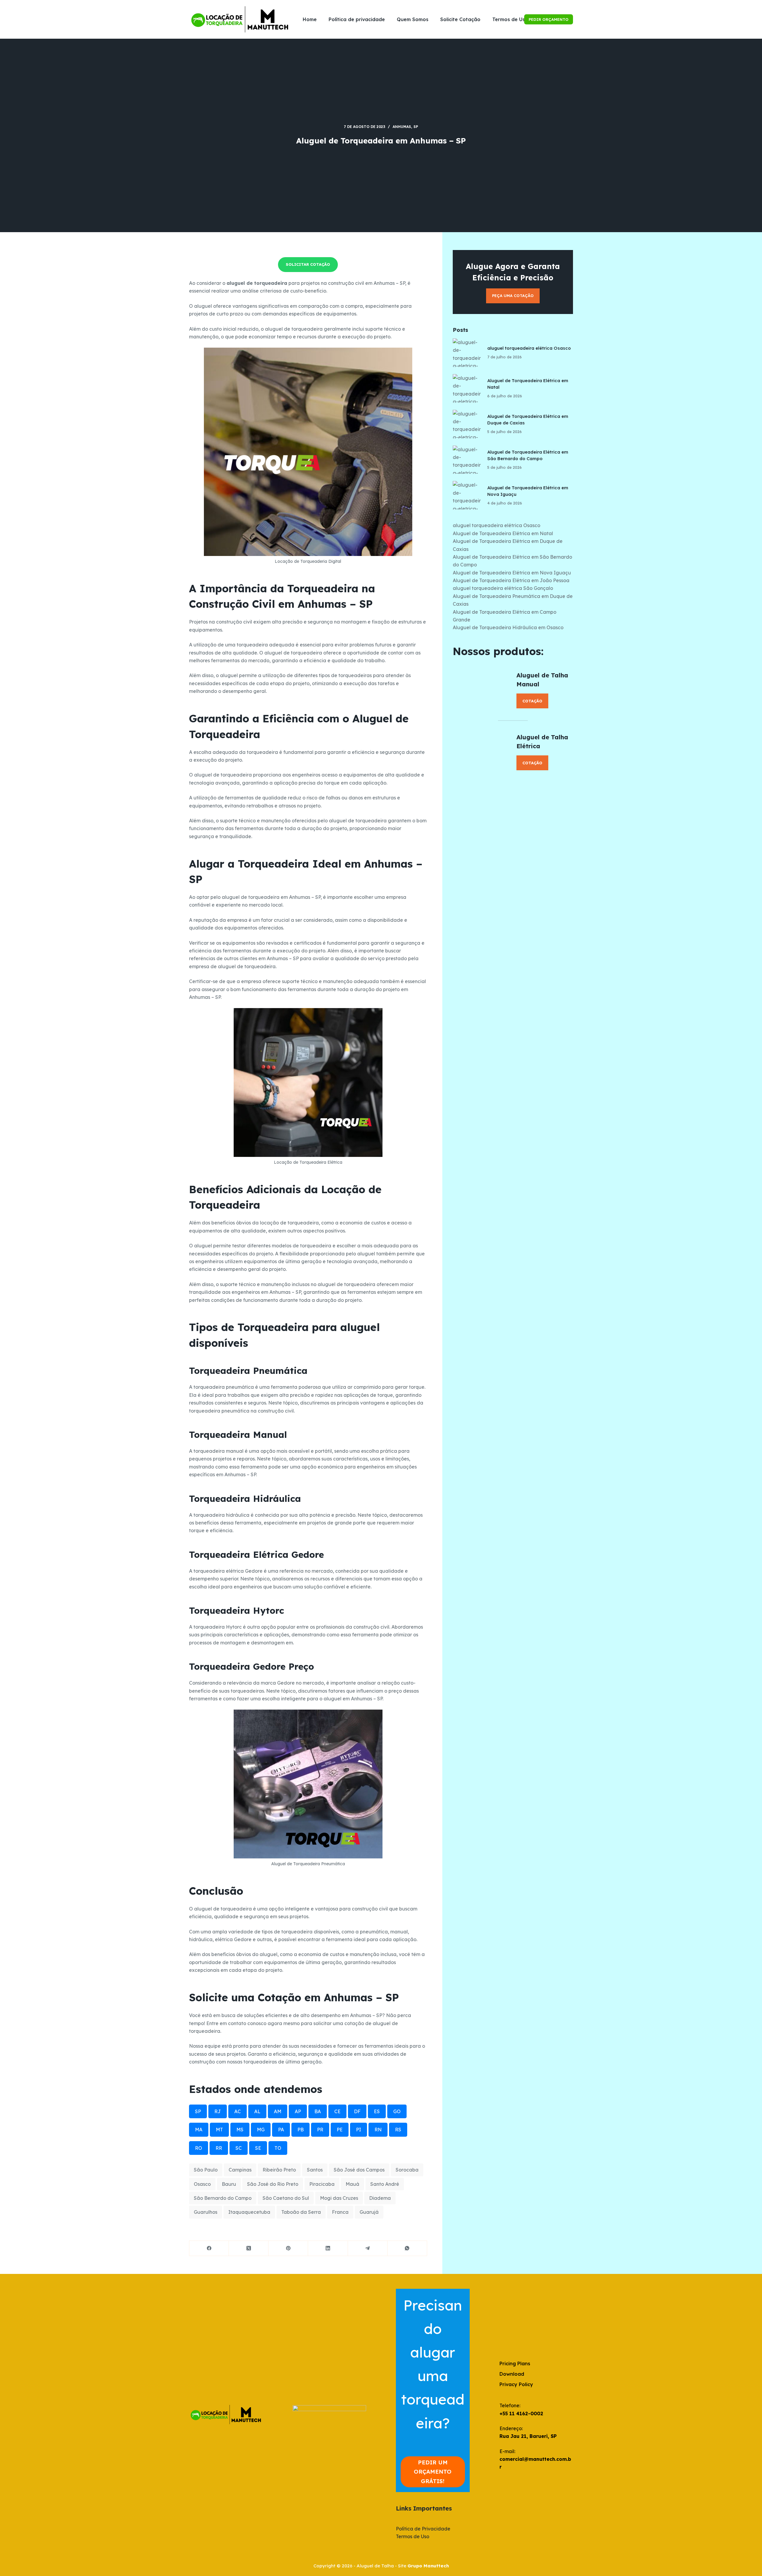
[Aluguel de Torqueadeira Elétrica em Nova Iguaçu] (467, 495)
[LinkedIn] (328, 2248)
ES (377, 2111)
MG (261, 2130)
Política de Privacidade (423, 2529)
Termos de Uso (510, 19)
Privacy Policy (516, 2384)
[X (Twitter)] (249, 2248)
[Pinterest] (288, 2248)
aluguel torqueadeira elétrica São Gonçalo (503, 588)
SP (416, 127)
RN (378, 2130)
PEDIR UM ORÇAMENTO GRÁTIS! (433, 2472)
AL (257, 2111)
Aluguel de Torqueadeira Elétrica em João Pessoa (511, 580)
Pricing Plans (515, 2363)
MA (199, 2130)
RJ (218, 2111)
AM (278, 2111)
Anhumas (402, 127)
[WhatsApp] (407, 2248)
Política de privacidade (357, 19)
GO (397, 2111)
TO (278, 2148)
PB (300, 2130)
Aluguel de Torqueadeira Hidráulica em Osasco (508, 627)
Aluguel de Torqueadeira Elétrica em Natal (503, 533)
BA (318, 2111)
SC (239, 2148)
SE (258, 2148)
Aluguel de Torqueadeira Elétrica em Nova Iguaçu (512, 573)
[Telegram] (368, 2248)
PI (359, 2130)
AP (298, 2111)
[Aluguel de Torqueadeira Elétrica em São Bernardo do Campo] (467, 460)
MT (219, 2130)
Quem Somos (413, 19)
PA (281, 2130)
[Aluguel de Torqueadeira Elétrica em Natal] (467, 388)
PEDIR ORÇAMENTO (549, 19)
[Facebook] (209, 2248)
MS (240, 2130)
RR (219, 2148)
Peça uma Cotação (513, 296)
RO (199, 2148)
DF (357, 2111)
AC (238, 2111)
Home (310, 19)
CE (337, 2111)
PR (320, 2130)
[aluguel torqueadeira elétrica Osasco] (467, 353)
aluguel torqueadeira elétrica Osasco (529, 348)
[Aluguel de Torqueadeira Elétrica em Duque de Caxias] (467, 424)
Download (512, 2374)
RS (398, 2130)
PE (340, 2130)
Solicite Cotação (460, 19)
